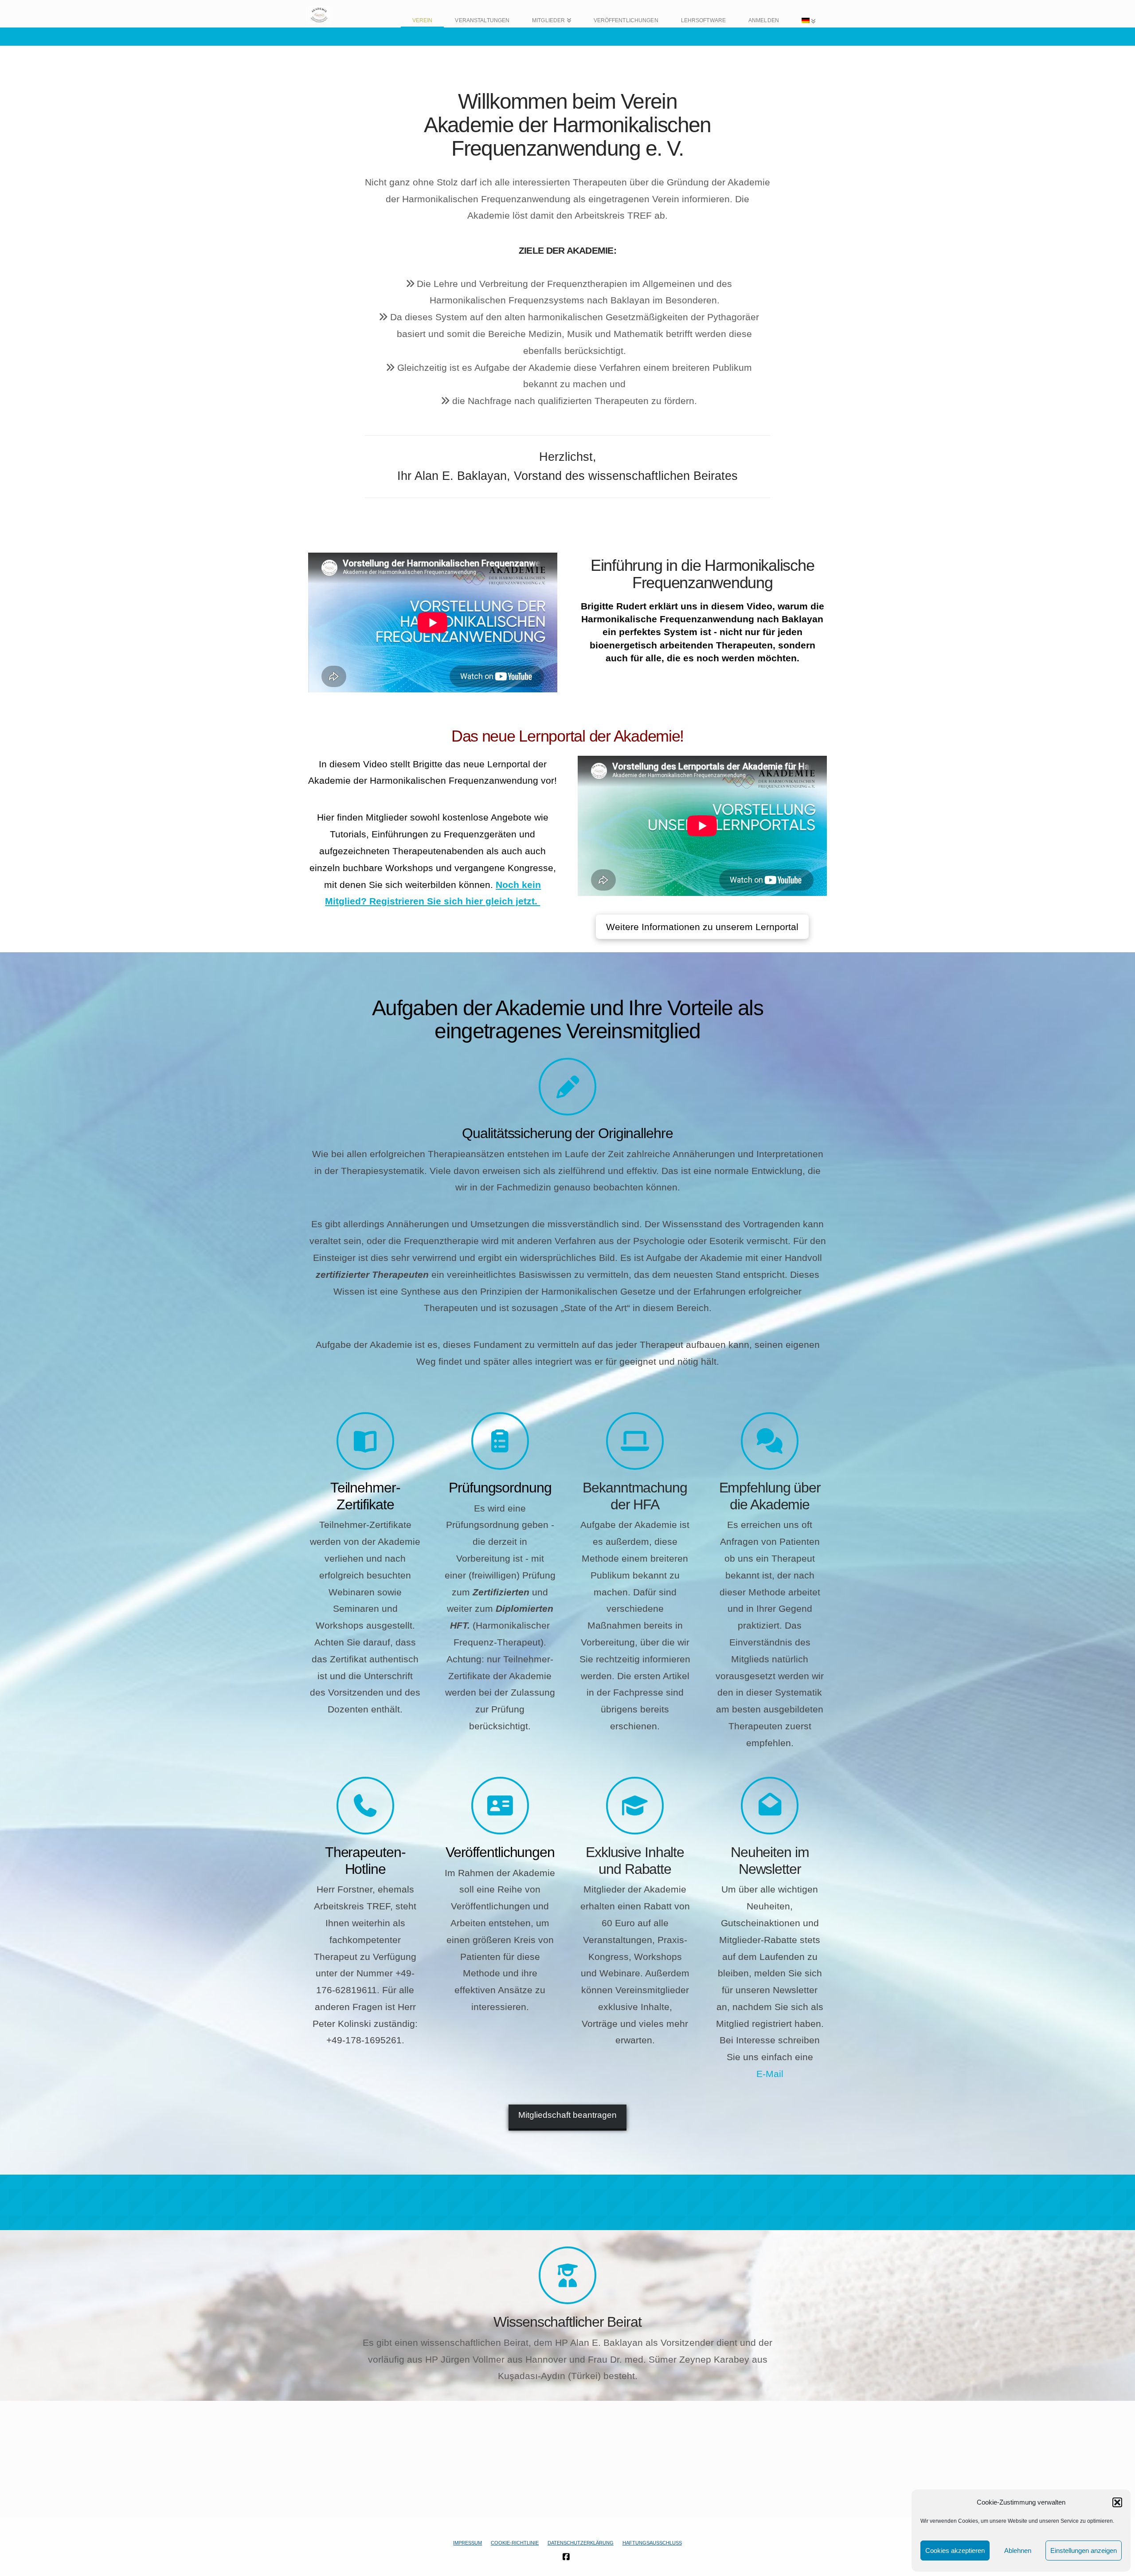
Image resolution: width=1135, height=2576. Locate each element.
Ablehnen (1018, 2550)
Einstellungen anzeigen (1084, 2550)
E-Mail (770, 2074)
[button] (1117, 2502)
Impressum (468, 2543)
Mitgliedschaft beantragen (567, 2115)
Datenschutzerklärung (581, 2543)
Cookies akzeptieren (955, 2550)
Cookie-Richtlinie (515, 2543)
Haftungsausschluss (652, 2543)
